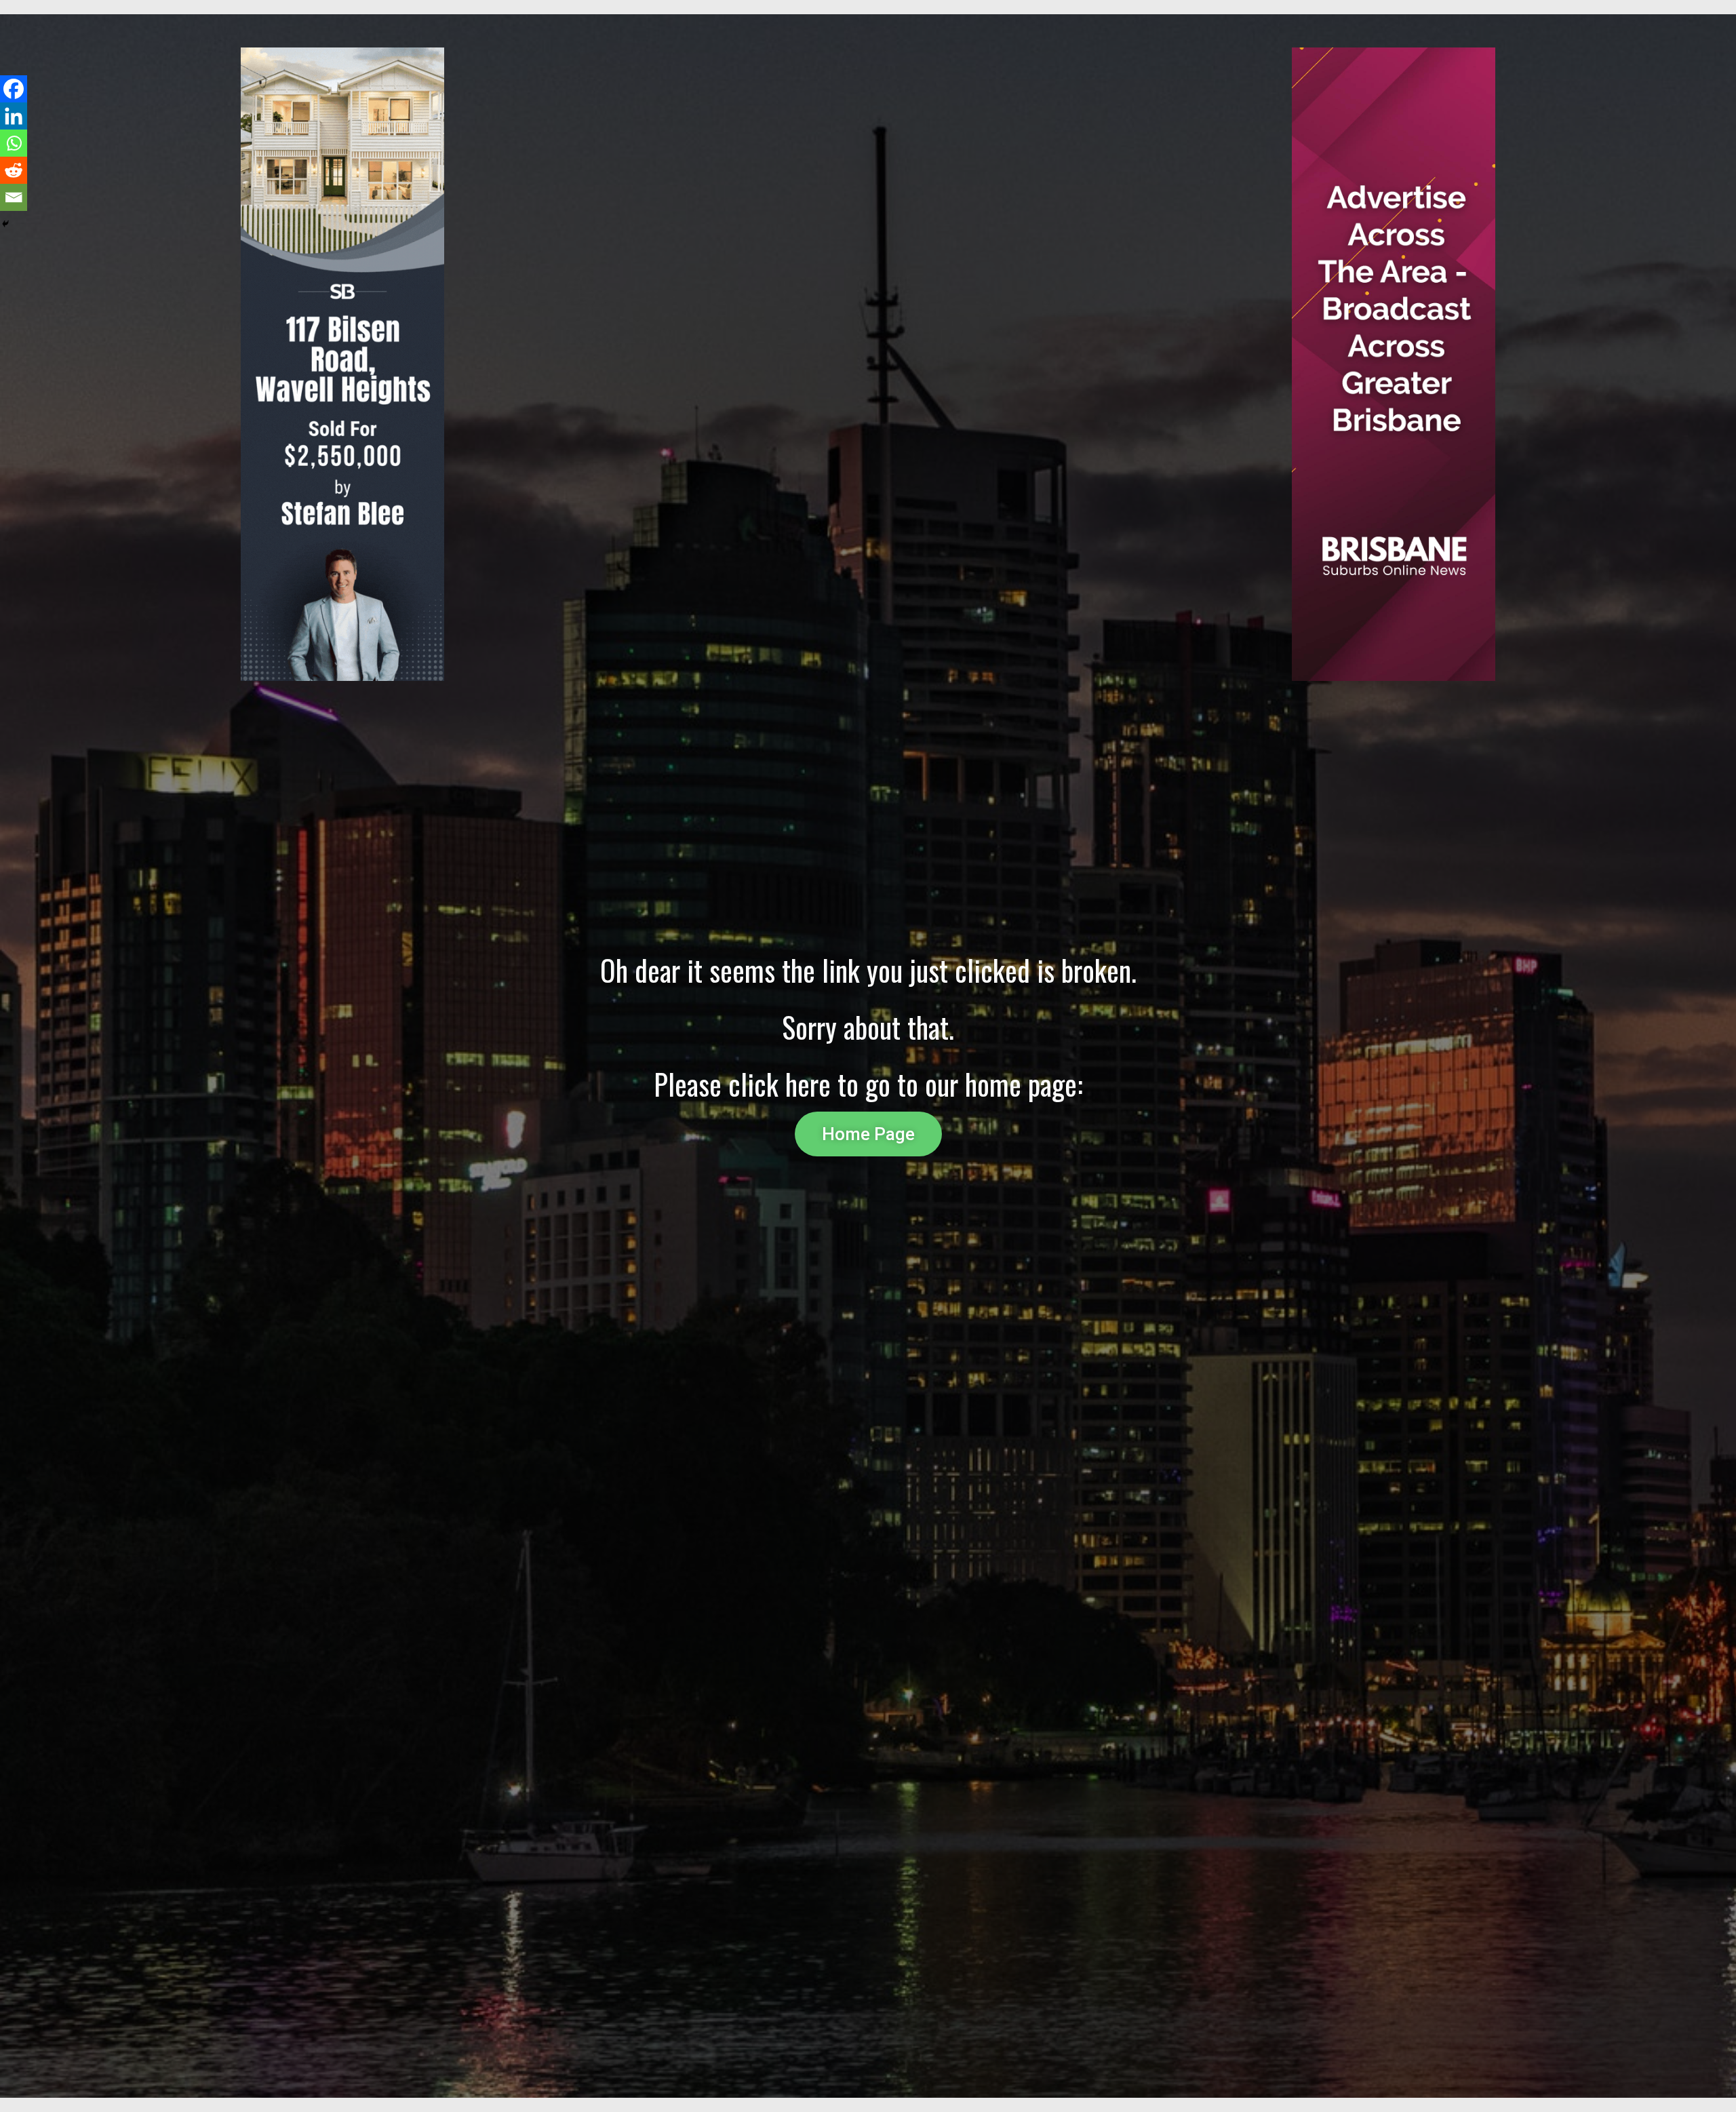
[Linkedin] (14, 116)
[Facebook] (14, 89)
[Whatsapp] (14, 143)
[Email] (14, 197)
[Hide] (5, 224)
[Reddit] (14, 170)
